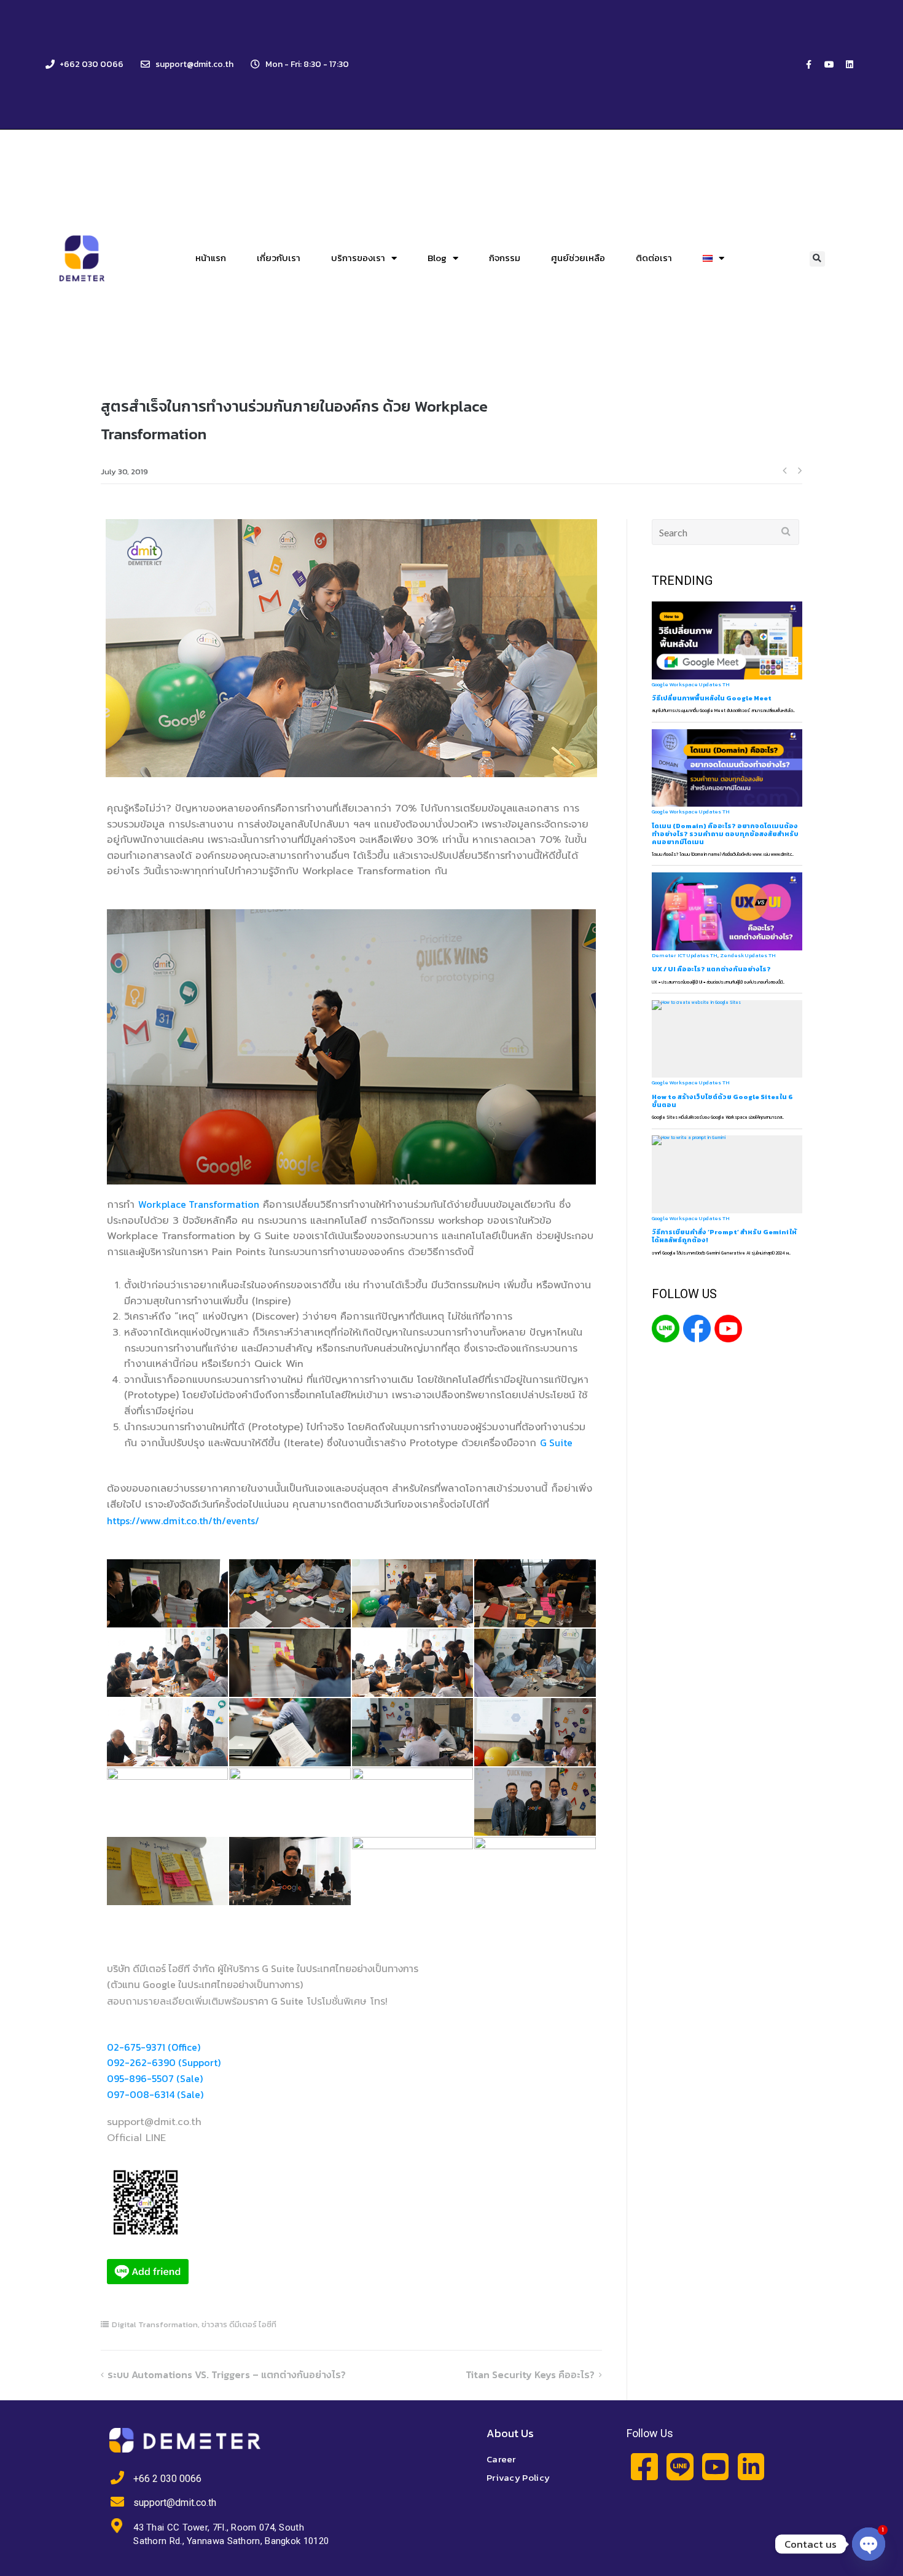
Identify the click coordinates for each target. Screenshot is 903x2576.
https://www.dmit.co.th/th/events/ (183, 1521)
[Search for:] (726, 532)
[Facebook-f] (809, 65)
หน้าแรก (211, 258)
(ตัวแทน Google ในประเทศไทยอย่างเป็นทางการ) (205, 1984)
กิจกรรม (505, 258)
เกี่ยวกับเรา (279, 258)
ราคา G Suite (276, 2001)
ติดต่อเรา (654, 258)
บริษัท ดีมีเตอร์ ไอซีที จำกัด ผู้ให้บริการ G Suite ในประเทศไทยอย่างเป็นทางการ (263, 1968)
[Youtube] (829, 65)
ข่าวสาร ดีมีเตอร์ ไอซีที (239, 2324)
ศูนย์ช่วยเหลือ (578, 258)
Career (501, 2459)
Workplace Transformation (199, 1204)
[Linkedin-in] (751, 2466)
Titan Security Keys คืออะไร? (530, 2374)
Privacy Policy (518, 2477)
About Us (510, 2433)
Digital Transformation (155, 2324)
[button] (817, 259)
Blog (437, 258)
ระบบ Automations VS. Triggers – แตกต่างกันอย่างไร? (227, 2374)
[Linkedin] (850, 65)
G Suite (556, 1443)
